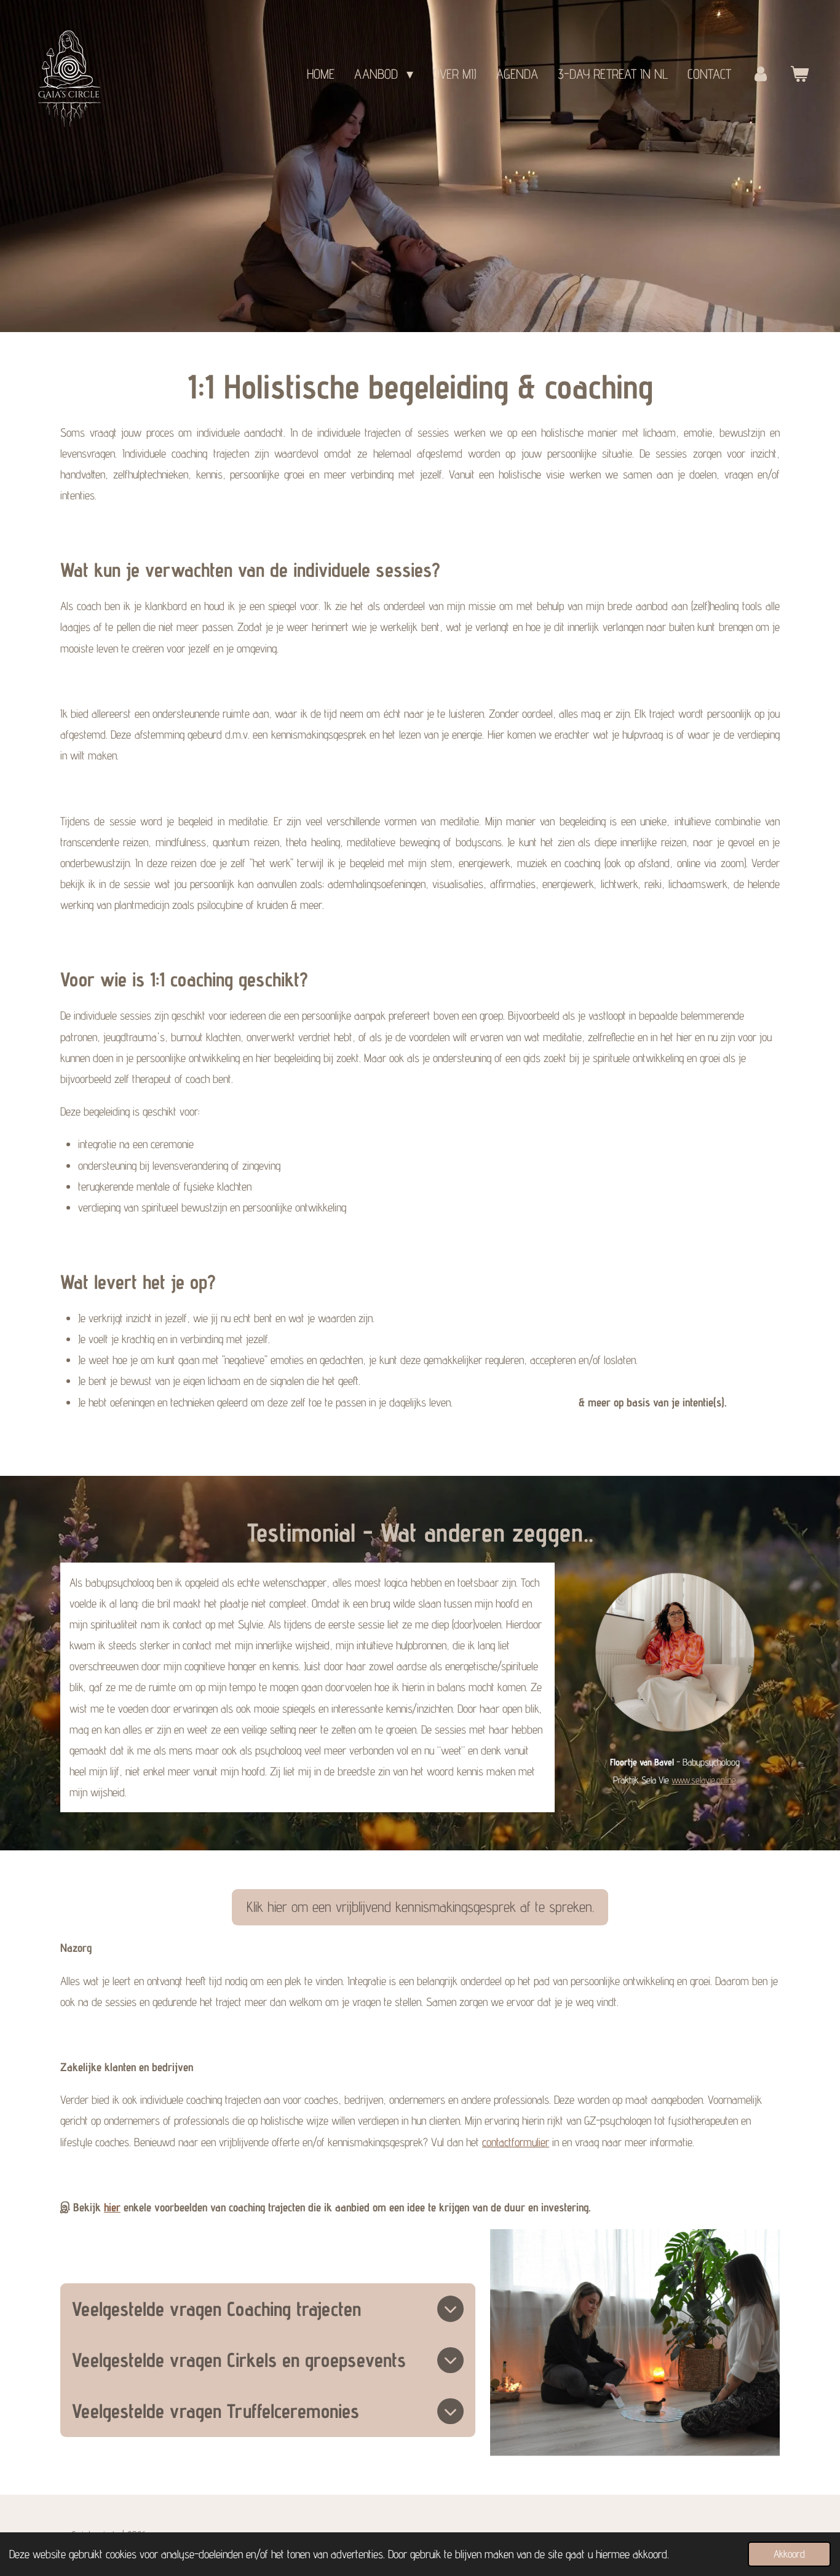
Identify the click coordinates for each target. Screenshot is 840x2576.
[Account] (760, 74)
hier (112, 2207)
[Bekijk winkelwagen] (799, 74)
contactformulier (516, 2142)
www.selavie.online (704, 1780)
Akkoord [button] (789, 2554)
